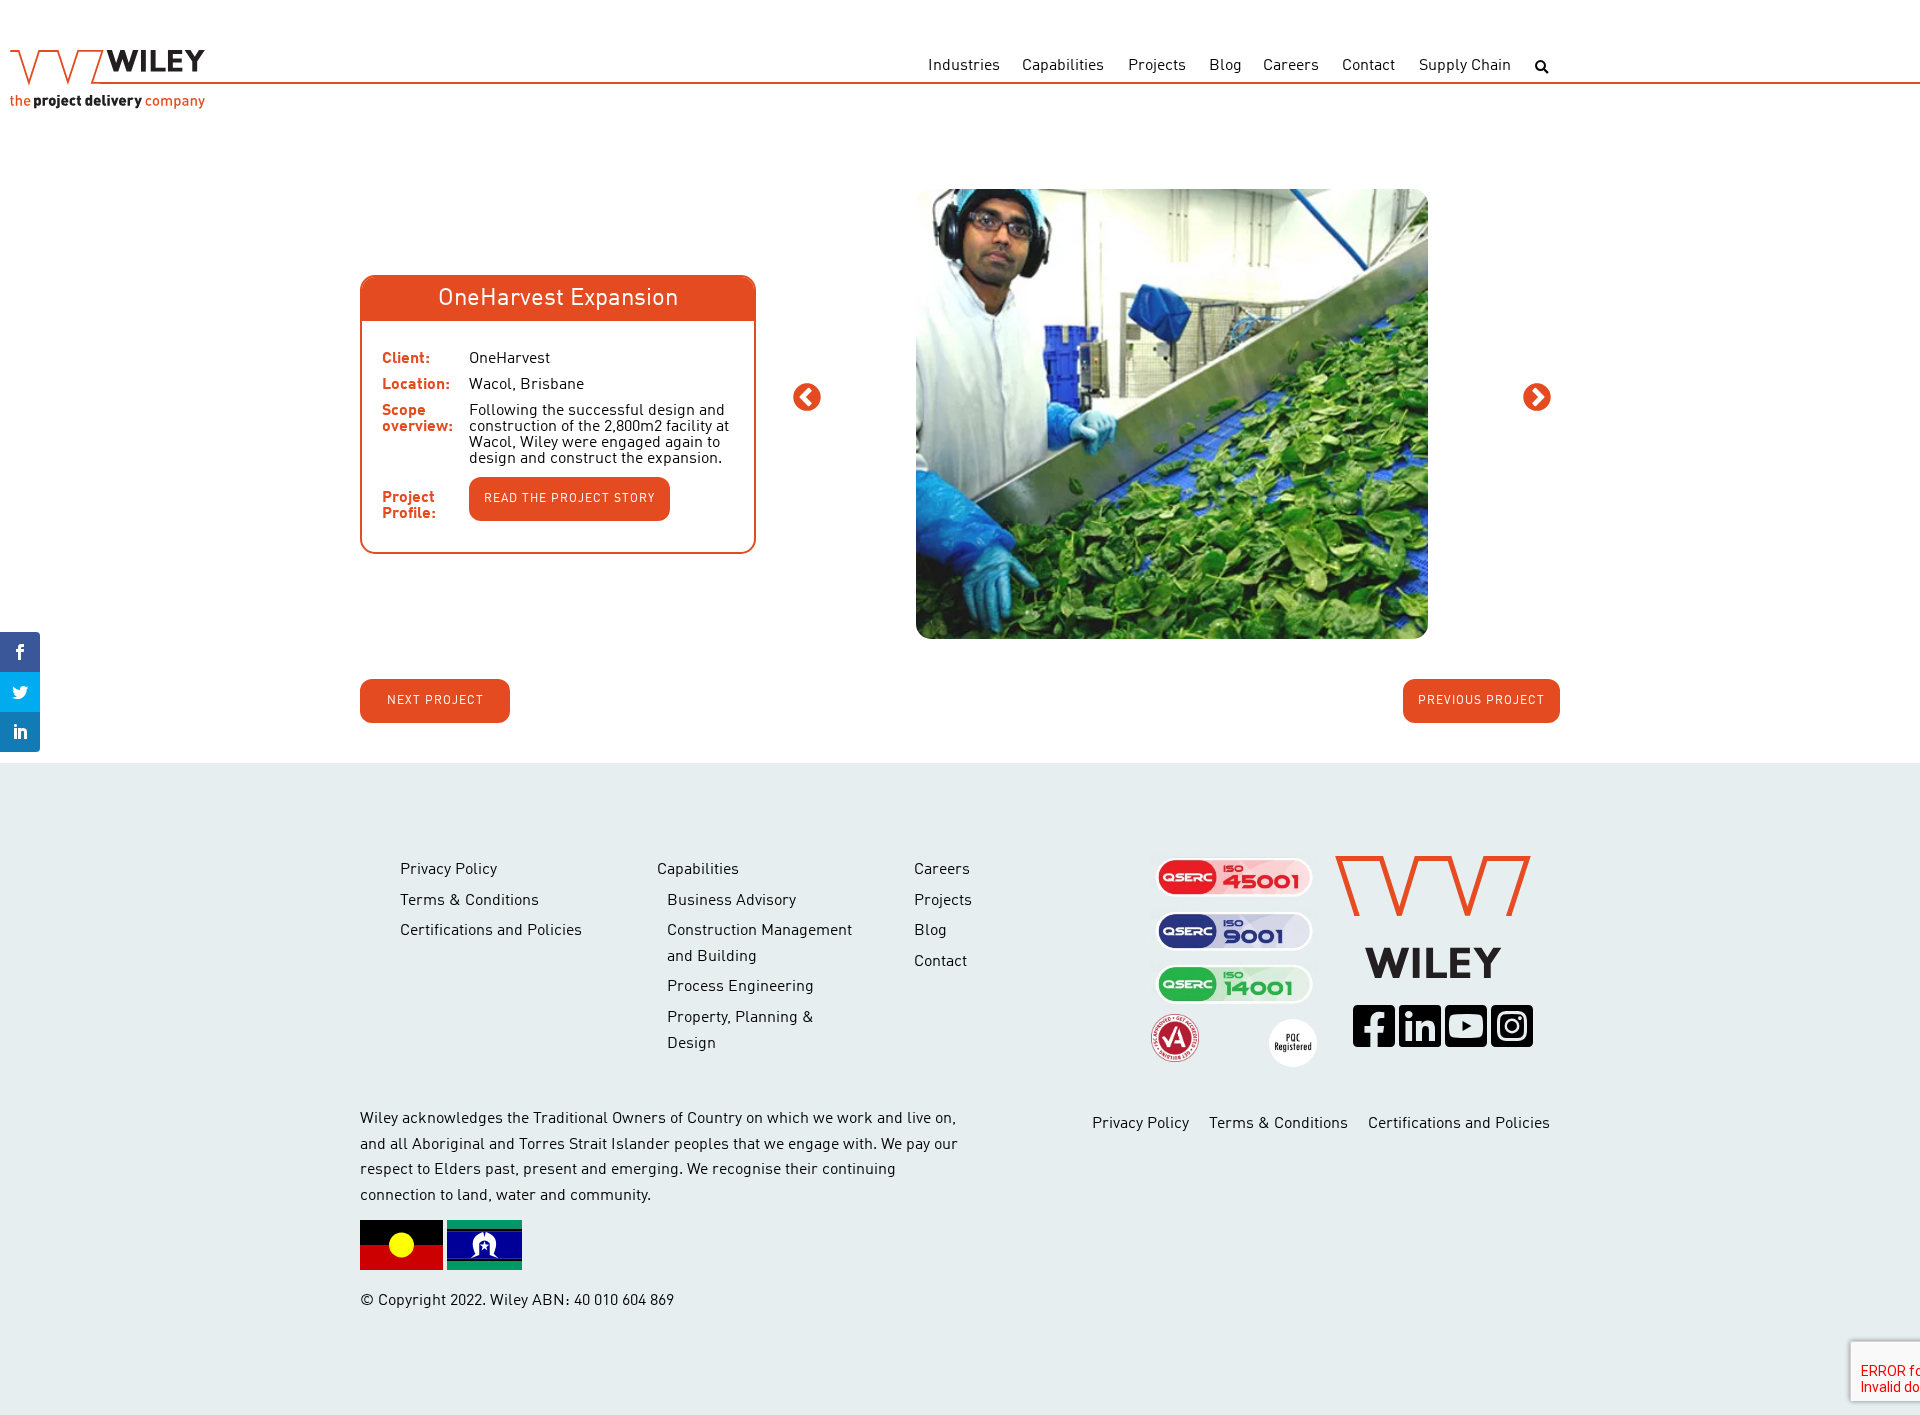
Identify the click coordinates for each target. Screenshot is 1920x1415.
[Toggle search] (1541, 67)
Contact (1368, 66)
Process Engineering (740, 987)
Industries (964, 66)
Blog (1225, 66)
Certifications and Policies (491, 931)
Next (1537, 398)
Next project (435, 701)
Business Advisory (731, 901)
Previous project (1481, 701)
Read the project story (569, 499)
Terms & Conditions (469, 901)
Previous (807, 398)
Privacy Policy (448, 870)
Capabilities (1063, 66)
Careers (1291, 66)
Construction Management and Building (759, 944)
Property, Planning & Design (740, 1031)
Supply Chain (1465, 66)
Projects (1157, 66)
